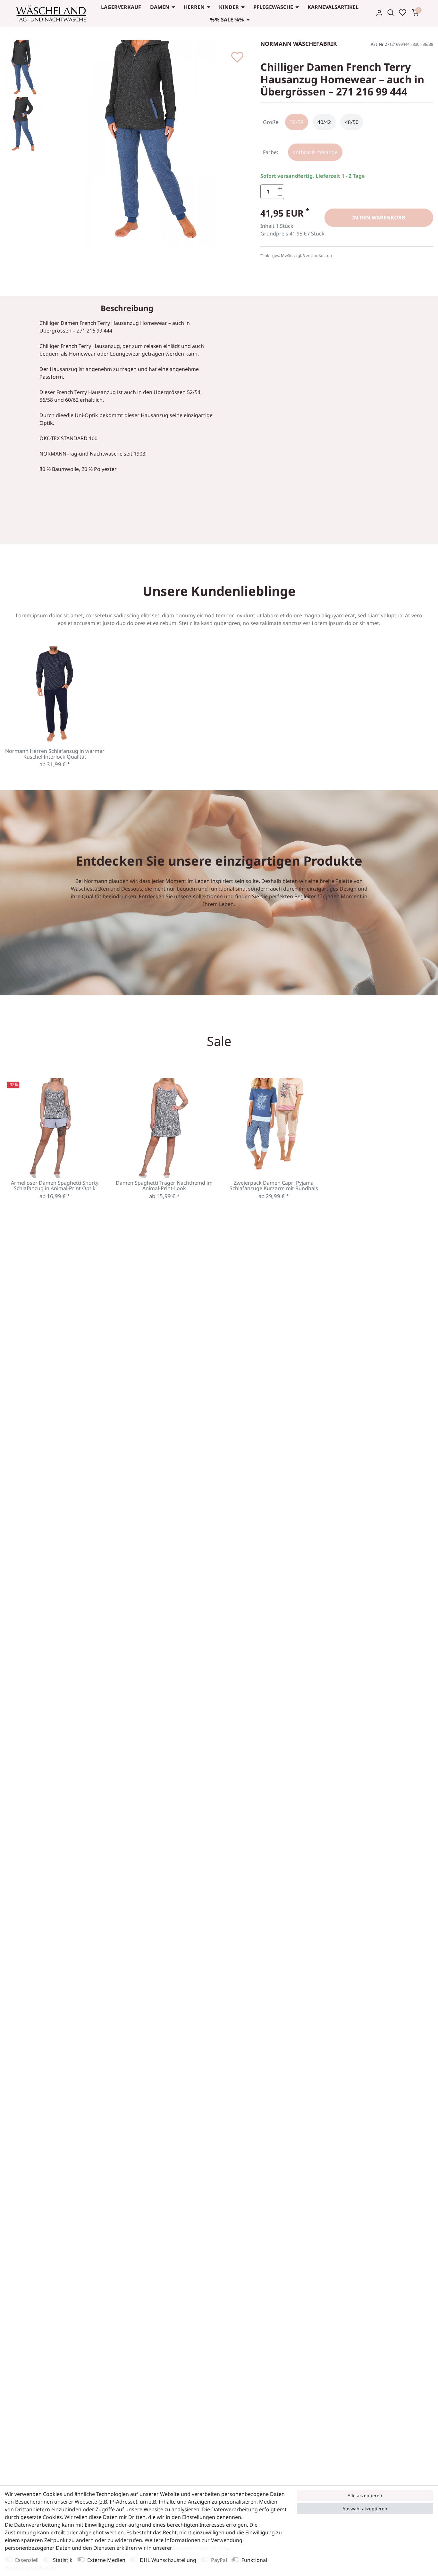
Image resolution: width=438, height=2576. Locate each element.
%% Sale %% (227, 20)
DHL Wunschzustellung (168, 2560)
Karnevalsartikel (333, 7)
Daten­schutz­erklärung (201, 2548)
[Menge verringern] (280, 195)
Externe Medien (106, 2560)
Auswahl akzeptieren (365, 2509)
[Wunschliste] (402, 12)
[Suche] (391, 12)
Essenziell (27, 2560)
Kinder (229, 7)
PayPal (219, 2560)
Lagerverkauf (121, 7)
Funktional (254, 2560)
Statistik (63, 2560)
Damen (160, 7)
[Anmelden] (379, 13)
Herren (194, 7)
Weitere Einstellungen (31, 2568)
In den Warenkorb (379, 218)
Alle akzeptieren (365, 2495)
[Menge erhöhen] (280, 188)
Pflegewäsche (273, 7)
